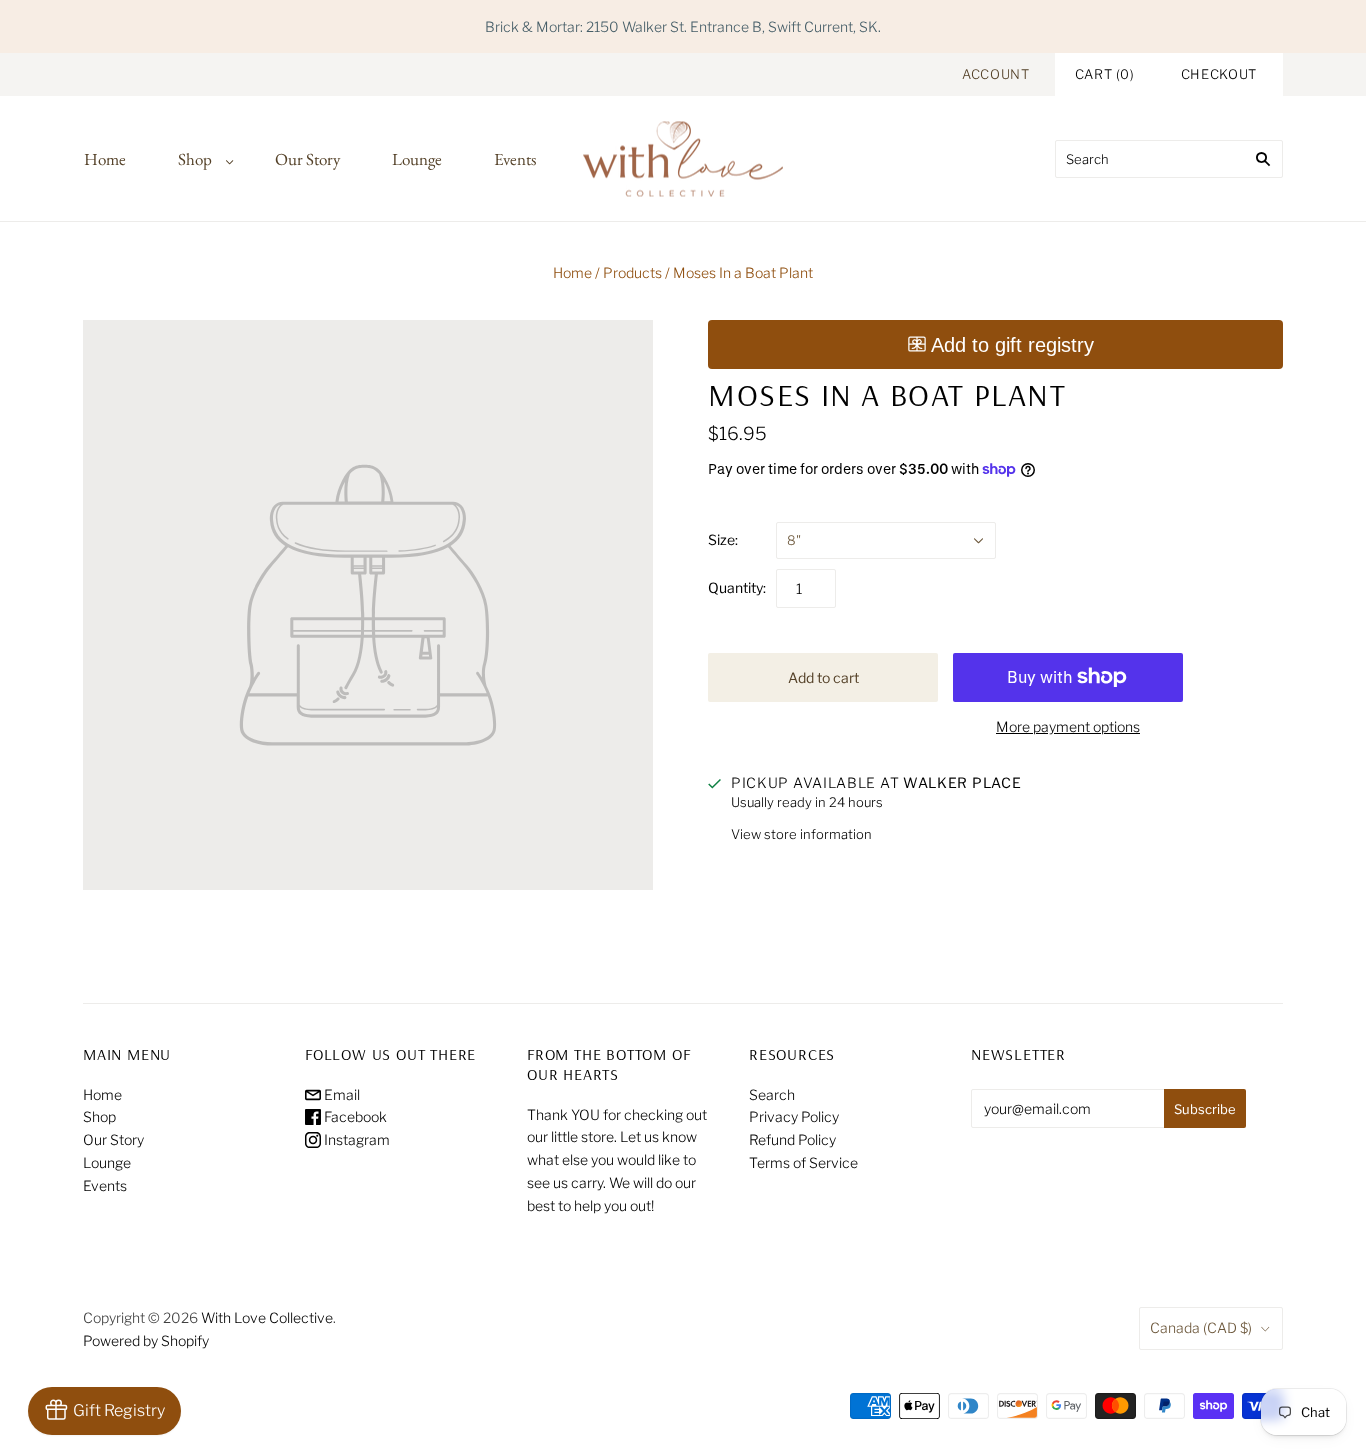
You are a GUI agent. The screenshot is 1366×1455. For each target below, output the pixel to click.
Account (996, 74)
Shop (195, 159)
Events (515, 159)
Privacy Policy (794, 1116)
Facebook (354, 1116)
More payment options (1068, 726)
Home (105, 159)
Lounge (417, 159)
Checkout (1219, 74)
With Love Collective (267, 1317)
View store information (801, 834)
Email (340, 1094)
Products (632, 272)
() (1105, 74)
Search (772, 1094)
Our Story (307, 159)
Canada (1201, 1327)
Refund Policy (792, 1139)
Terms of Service (803, 1162)
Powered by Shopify (146, 1340)
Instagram (355, 1139)
